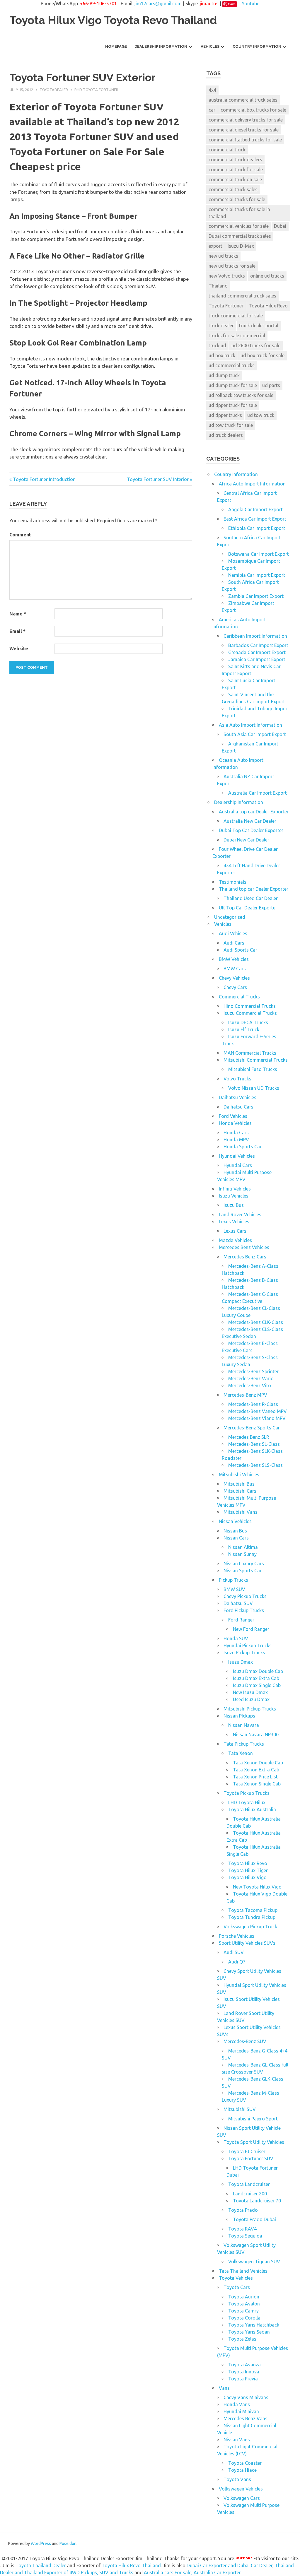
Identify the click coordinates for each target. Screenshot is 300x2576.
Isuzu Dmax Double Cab (258, 1671)
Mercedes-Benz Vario (251, 1378)
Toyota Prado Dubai (254, 2219)
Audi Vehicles (233, 933)
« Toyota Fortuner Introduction (42, 479)
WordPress (41, 2543)
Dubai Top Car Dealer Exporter (251, 830)
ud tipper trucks (225, 415)
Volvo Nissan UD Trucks (254, 1088)
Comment (20, 535)
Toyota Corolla (244, 2318)
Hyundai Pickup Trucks (248, 1646)
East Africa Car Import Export (255, 519)
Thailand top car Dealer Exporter (254, 889)
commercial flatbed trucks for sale (245, 140)
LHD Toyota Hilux (247, 1802)
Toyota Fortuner (226, 306)
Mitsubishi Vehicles (239, 1475)
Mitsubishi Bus (239, 1484)
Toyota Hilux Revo (268, 306)
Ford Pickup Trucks (244, 1610)
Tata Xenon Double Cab (258, 1763)
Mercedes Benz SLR (249, 1437)
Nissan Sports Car (243, 1571)
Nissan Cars (236, 1538)
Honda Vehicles (235, 1123)
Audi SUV (234, 1952)
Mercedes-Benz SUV (245, 2041)
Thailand (218, 286)
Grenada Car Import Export (257, 652)
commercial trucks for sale (237, 199)
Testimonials (233, 882)
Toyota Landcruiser (249, 2184)
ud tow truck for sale (231, 425)
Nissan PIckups (239, 1716)
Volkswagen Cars (242, 2498)
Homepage (116, 46)
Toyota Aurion (244, 2297)
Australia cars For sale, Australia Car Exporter (192, 2572)
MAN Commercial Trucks (250, 1053)
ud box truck (222, 355)
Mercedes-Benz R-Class (253, 1404)
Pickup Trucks (233, 1580)
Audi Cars (234, 943)
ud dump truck (224, 375)
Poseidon (68, 2543)
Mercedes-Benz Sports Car (252, 1428)
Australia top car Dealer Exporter (254, 812)
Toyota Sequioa (245, 2236)
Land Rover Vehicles (240, 1215)
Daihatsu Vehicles (238, 1097)
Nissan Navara (244, 1725)
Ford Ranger (241, 1620)
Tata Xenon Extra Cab (256, 1770)
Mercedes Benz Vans (246, 2418)
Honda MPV (236, 1140)
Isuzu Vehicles (234, 1196)
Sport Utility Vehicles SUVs (247, 1943)
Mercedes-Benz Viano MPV (257, 1418)
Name (18, 614)
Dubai (280, 226)
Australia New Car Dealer (250, 821)
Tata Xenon (241, 1753)
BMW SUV (234, 1589)
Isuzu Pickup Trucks (244, 1653)
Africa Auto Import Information (252, 484)
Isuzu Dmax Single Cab (257, 1685)
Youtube (250, 4)
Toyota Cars (237, 2287)
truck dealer (221, 326)
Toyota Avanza (244, 2365)
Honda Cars (236, 1133)
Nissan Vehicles (235, 1521)
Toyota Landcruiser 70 (257, 2201)
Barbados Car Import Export (258, 645)
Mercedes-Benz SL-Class (254, 1444)
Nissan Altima (243, 1547)
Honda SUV (236, 1638)
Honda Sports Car (243, 1147)
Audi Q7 (237, 1962)
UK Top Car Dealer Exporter (248, 908)
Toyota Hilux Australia (252, 1809)
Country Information (257, 46)
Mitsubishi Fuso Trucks (253, 1069)
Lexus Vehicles (234, 1222)
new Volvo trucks (227, 276)
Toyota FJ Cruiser (247, 2151)
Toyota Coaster (245, 2463)
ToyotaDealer (54, 90)
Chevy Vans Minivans (246, 2397)
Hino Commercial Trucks (250, 1006)
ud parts (271, 385)
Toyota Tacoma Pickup (253, 1910)
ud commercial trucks (232, 365)
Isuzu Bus (234, 1205)
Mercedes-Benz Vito (250, 1386)
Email (17, 631)
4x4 (212, 90)
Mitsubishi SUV (240, 2109)
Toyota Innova (244, 2372)
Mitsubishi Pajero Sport (253, 2119)
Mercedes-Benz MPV (245, 1395)
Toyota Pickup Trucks (247, 1793)
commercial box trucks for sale (253, 110)
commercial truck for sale (236, 170)
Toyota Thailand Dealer (41, 2565)
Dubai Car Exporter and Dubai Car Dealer (230, 2565)
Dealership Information (161, 46)
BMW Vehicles (234, 959)
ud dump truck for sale (233, 385)
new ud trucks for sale (232, 266)
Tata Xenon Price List (255, 1777)
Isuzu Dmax (241, 1662)
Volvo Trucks (237, 1079)
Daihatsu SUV (238, 1603)
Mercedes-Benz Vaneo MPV (258, 1411)
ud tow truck (261, 415)
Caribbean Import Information (255, 636)
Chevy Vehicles (234, 978)
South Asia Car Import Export (255, 734)
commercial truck (227, 150)
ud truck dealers (226, 435)
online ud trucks (267, 276)
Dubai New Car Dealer (246, 840)
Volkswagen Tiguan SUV (254, 2262)
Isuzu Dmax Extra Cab (256, 1678)
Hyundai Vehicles (237, 1156)
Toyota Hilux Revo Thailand (131, 2565)
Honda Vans (237, 2404)
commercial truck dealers (235, 160)
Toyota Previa (243, 2379)
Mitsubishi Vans (241, 1512)
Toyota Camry (243, 2311)
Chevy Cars (235, 987)
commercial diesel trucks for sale (244, 130)
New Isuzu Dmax (250, 1692)
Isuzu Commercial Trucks (250, 1013)
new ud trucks (223, 256)
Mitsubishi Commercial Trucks (256, 1060)
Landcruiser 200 (250, 2194)
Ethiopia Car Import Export (257, 528)
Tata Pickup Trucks (244, 1744)
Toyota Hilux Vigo (247, 1877)
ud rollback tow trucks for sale (241, 395)
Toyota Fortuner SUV (251, 2158)
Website (19, 649)
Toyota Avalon (244, 2304)
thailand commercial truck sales (242, 296)
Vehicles (210, 46)
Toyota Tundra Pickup (252, 1917)
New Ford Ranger (251, 1629)
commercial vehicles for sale (239, 226)
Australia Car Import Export (258, 793)
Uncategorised (230, 917)
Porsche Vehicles (237, 1936)
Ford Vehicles (233, 1116)
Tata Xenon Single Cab (257, 1784)
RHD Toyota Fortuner (96, 90)
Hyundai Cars (238, 1165)
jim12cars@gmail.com (158, 4)
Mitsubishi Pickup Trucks (250, 1709)
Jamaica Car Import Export (257, 659)
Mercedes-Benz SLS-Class (255, 1465)
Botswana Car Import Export (259, 554)
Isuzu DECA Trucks (248, 1022)
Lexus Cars (235, 1231)
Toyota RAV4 (242, 2229)
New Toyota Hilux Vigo (257, 1887)
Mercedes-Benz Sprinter (253, 1371)
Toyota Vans (237, 2479)
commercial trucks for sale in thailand (239, 213)
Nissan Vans (237, 2440)
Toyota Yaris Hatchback (254, 2325)
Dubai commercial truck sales (240, 236)
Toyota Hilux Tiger (248, 1870)
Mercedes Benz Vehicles (244, 1247)
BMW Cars (235, 969)
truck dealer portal (259, 326)
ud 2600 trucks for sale (256, 345)
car (212, 110)
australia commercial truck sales (243, 100)
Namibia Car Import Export (257, 575)
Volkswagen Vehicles (241, 2489)
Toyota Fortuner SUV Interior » (160, 479)
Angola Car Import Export (255, 509)
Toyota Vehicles (236, 2278)
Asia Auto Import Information (250, 725)
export (215, 246)
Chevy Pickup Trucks (245, 1596)
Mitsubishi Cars (240, 1491)
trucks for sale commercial (237, 336)
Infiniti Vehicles (235, 1189)
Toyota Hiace (242, 2470)
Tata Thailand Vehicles (243, 2271)
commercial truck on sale (235, 179)
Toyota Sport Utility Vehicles (254, 2142)
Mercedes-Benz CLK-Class (256, 1322)
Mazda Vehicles (235, 1240)
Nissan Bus (235, 1531)
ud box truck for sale (262, 355)
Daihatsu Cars (238, 1107)
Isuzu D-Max (241, 246)
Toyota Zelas (242, 2339)
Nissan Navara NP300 (256, 1735)
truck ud (217, 345)
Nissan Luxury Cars (244, 1564)
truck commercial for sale (236, 316)
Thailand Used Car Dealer (251, 898)
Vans (224, 2388)
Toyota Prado (243, 2210)
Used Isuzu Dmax (251, 1699)
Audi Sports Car (240, 950)
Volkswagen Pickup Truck (250, 1927)
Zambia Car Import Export (256, 596)
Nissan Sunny (242, 1554)
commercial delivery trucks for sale (246, 120)
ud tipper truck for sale (233, 405)
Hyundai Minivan (241, 2411)
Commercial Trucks (239, 997)
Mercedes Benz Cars (245, 1257)
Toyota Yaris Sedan (249, 2332)
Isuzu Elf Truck (244, 1029)
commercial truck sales (233, 189)
